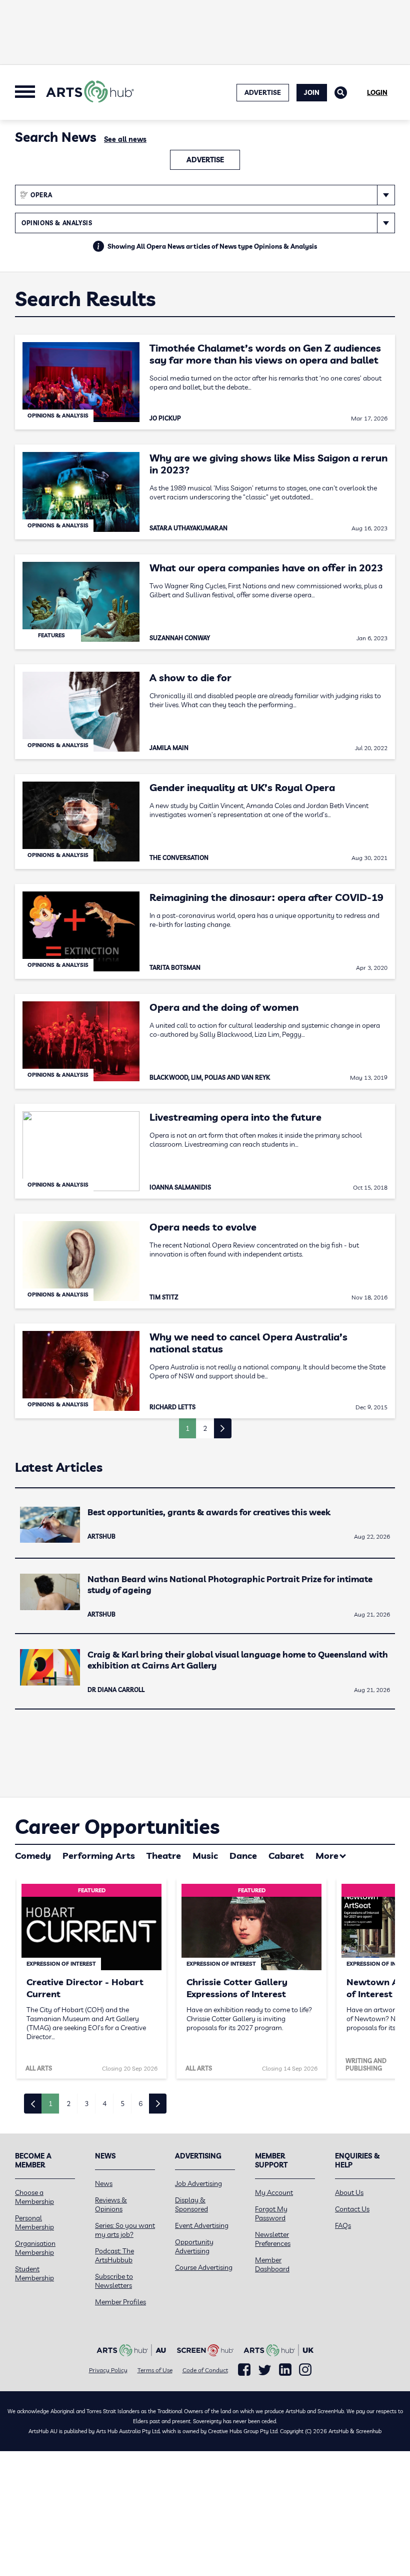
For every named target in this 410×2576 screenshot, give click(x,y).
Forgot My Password (271, 2213)
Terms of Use (155, 2370)
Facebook (244, 2370)
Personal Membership (34, 2222)
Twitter (265, 2370)
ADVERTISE (263, 92)
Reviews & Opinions (111, 2204)
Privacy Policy (108, 2370)
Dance (243, 1856)
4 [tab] (104, 2104)
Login (377, 92)
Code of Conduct (205, 2370)
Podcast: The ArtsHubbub (114, 2255)
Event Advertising (202, 2225)
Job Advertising (198, 2183)
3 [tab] (86, 2104)
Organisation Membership (35, 2248)
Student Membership (34, 2273)
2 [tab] (68, 2104)
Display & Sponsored (191, 2204)
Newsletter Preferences (273, 2239)
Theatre (164, 1856)
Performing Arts (99, 1856)
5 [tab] (122, 2104)
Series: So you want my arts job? (125, 2230)
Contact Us (352, 2209)
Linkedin (285, 2370)
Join (312, 92)
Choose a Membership (34, 2197)
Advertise (205, 160)
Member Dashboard (272, 2264)
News (104, 2183)
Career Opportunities (117, 1826)
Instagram (305, 2370)
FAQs (343, 2225)
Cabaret (286, 1856)
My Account (274, 2192)
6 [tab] (140, 2104)
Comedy (33, 1856)
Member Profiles (120, 2302)
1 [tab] (50, 2104)
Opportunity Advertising (194, 2246)
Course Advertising (204, 2267)
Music (205, 1856)
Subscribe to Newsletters (114, 2281)
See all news (125, 139)
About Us (349, 2192)
